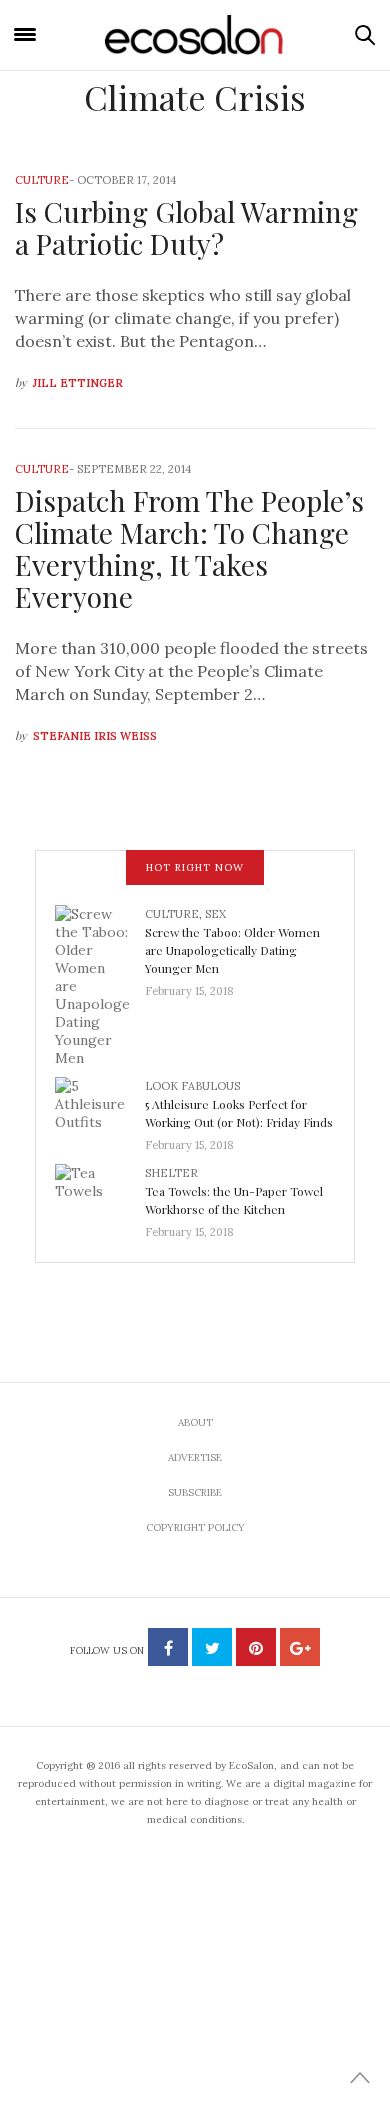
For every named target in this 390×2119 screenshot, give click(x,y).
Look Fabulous (192, 1086)
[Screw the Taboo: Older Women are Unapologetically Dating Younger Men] (100, 984)
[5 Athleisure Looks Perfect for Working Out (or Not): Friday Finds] (100, 1109)
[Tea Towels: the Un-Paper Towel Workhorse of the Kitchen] (100, 1196)
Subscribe (195, 1492)
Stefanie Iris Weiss (95, 736)
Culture (42, 180)
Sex (215, 914)
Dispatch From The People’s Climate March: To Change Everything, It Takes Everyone (189, 548)
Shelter (171, 1173)
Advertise (195, 1457)
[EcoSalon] (195, 35)
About (195, 1422)
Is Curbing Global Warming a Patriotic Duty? (186, 227)
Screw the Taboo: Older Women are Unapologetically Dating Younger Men (232, 950)
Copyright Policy (195, 1527)
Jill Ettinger (78, 383)
